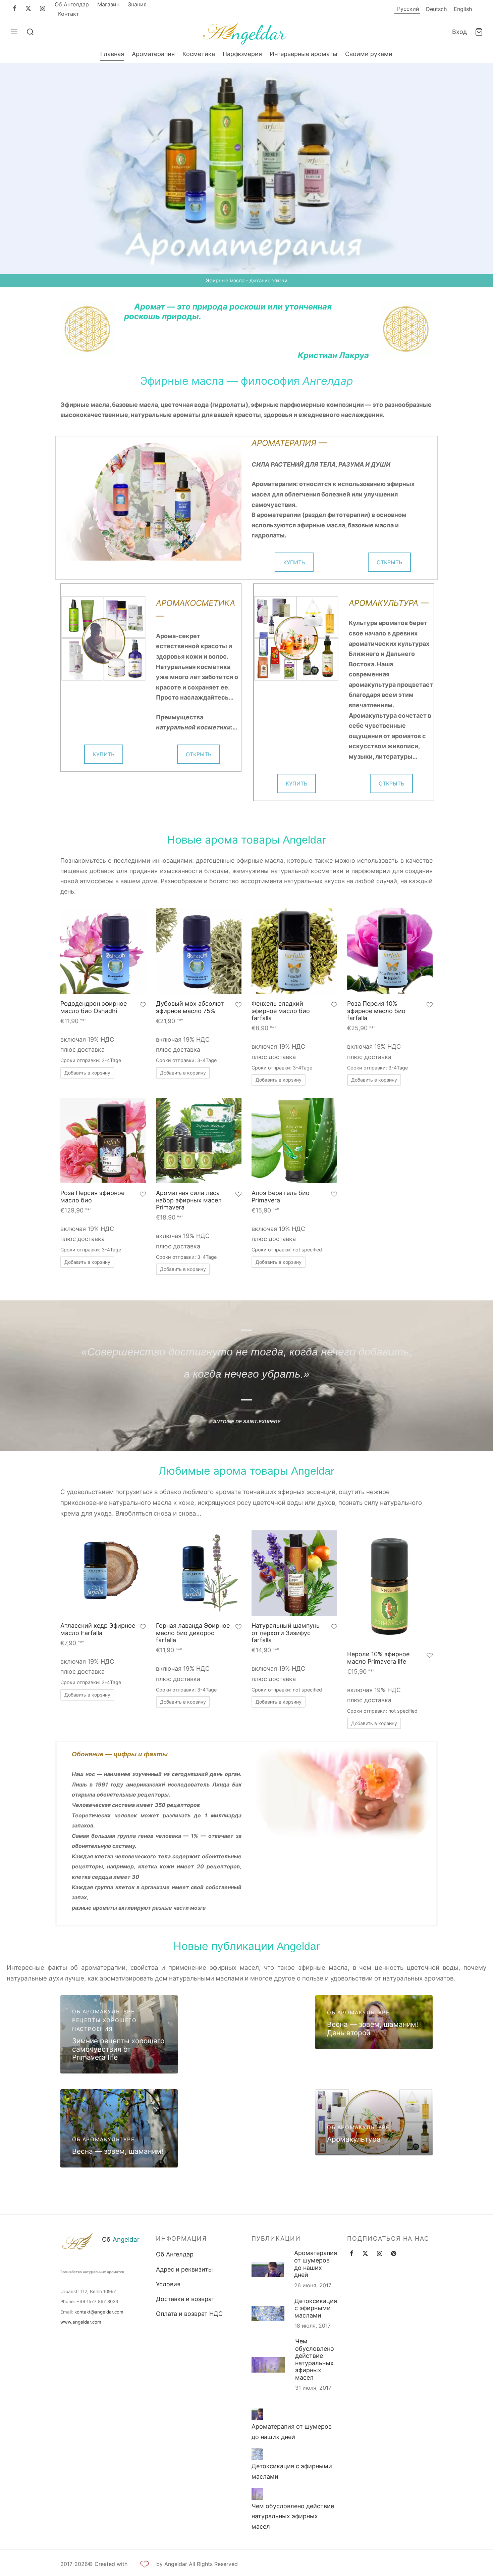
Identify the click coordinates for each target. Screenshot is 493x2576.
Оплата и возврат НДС (189, 2314)
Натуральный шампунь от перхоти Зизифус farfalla (286, 1633)
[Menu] (14, 32)
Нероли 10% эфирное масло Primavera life (378, 1658)
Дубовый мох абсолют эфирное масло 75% (190, 1007)
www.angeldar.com (81, 2322)
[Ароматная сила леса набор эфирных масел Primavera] (199, 1140)
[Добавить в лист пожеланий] (143, 1006)
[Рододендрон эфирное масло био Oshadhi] (103, 951)
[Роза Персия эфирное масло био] (103, 1140)
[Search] (30, 32)
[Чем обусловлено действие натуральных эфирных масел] (257, 2494)
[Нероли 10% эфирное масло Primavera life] (390, 1587)
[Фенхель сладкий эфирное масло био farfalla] (294, 951)
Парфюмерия (242, 54)
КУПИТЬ (294, 562)
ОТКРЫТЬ (389, 562)
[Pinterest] (394, 2254)
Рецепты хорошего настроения (104, 2025)
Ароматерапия (153, 54)
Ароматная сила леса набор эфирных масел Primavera (189, 1200)
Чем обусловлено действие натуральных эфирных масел (315, 2359)
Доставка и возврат (185, 2299)
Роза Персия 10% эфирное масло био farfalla (376, 1011)
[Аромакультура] (374, 2122)
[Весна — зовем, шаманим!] (119, 2128)
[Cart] (479, 32)
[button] (87, 1073)
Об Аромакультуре (103, 2012)
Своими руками (369, 54)
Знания (137, 4)
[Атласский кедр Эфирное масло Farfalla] (103, 1573)
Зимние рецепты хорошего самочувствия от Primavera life (118, 2049)
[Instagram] (42, 9)
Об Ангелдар (72, 4)
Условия (168, 2284)
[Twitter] (365, 2254)
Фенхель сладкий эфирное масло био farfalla (281, 1011)
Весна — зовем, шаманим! (118, 2151)
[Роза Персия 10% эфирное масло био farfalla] (390, 951)
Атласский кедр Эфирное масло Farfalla (98, 1629)
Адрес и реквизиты (184, 2269)
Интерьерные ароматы (304, 54)
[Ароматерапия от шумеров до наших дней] (257, 2414)
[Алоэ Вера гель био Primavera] (294, 1140)
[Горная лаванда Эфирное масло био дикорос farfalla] (199, 1573)
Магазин (108, 4)
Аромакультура (354, 2139)
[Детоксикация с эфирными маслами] (257, 2454)
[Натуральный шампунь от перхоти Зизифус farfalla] (294, 1573)
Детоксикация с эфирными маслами (316, 2308)
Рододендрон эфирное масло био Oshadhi (94, 1007)
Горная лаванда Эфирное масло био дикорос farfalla (193, 1633)
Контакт (69, 14)
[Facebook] (15, 9)
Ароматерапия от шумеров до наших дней (316, 2264)
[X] (28, 9)
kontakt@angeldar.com (99, 2311)
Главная (112, 54)
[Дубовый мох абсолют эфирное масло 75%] (199, 951)
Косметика (199, 54)
